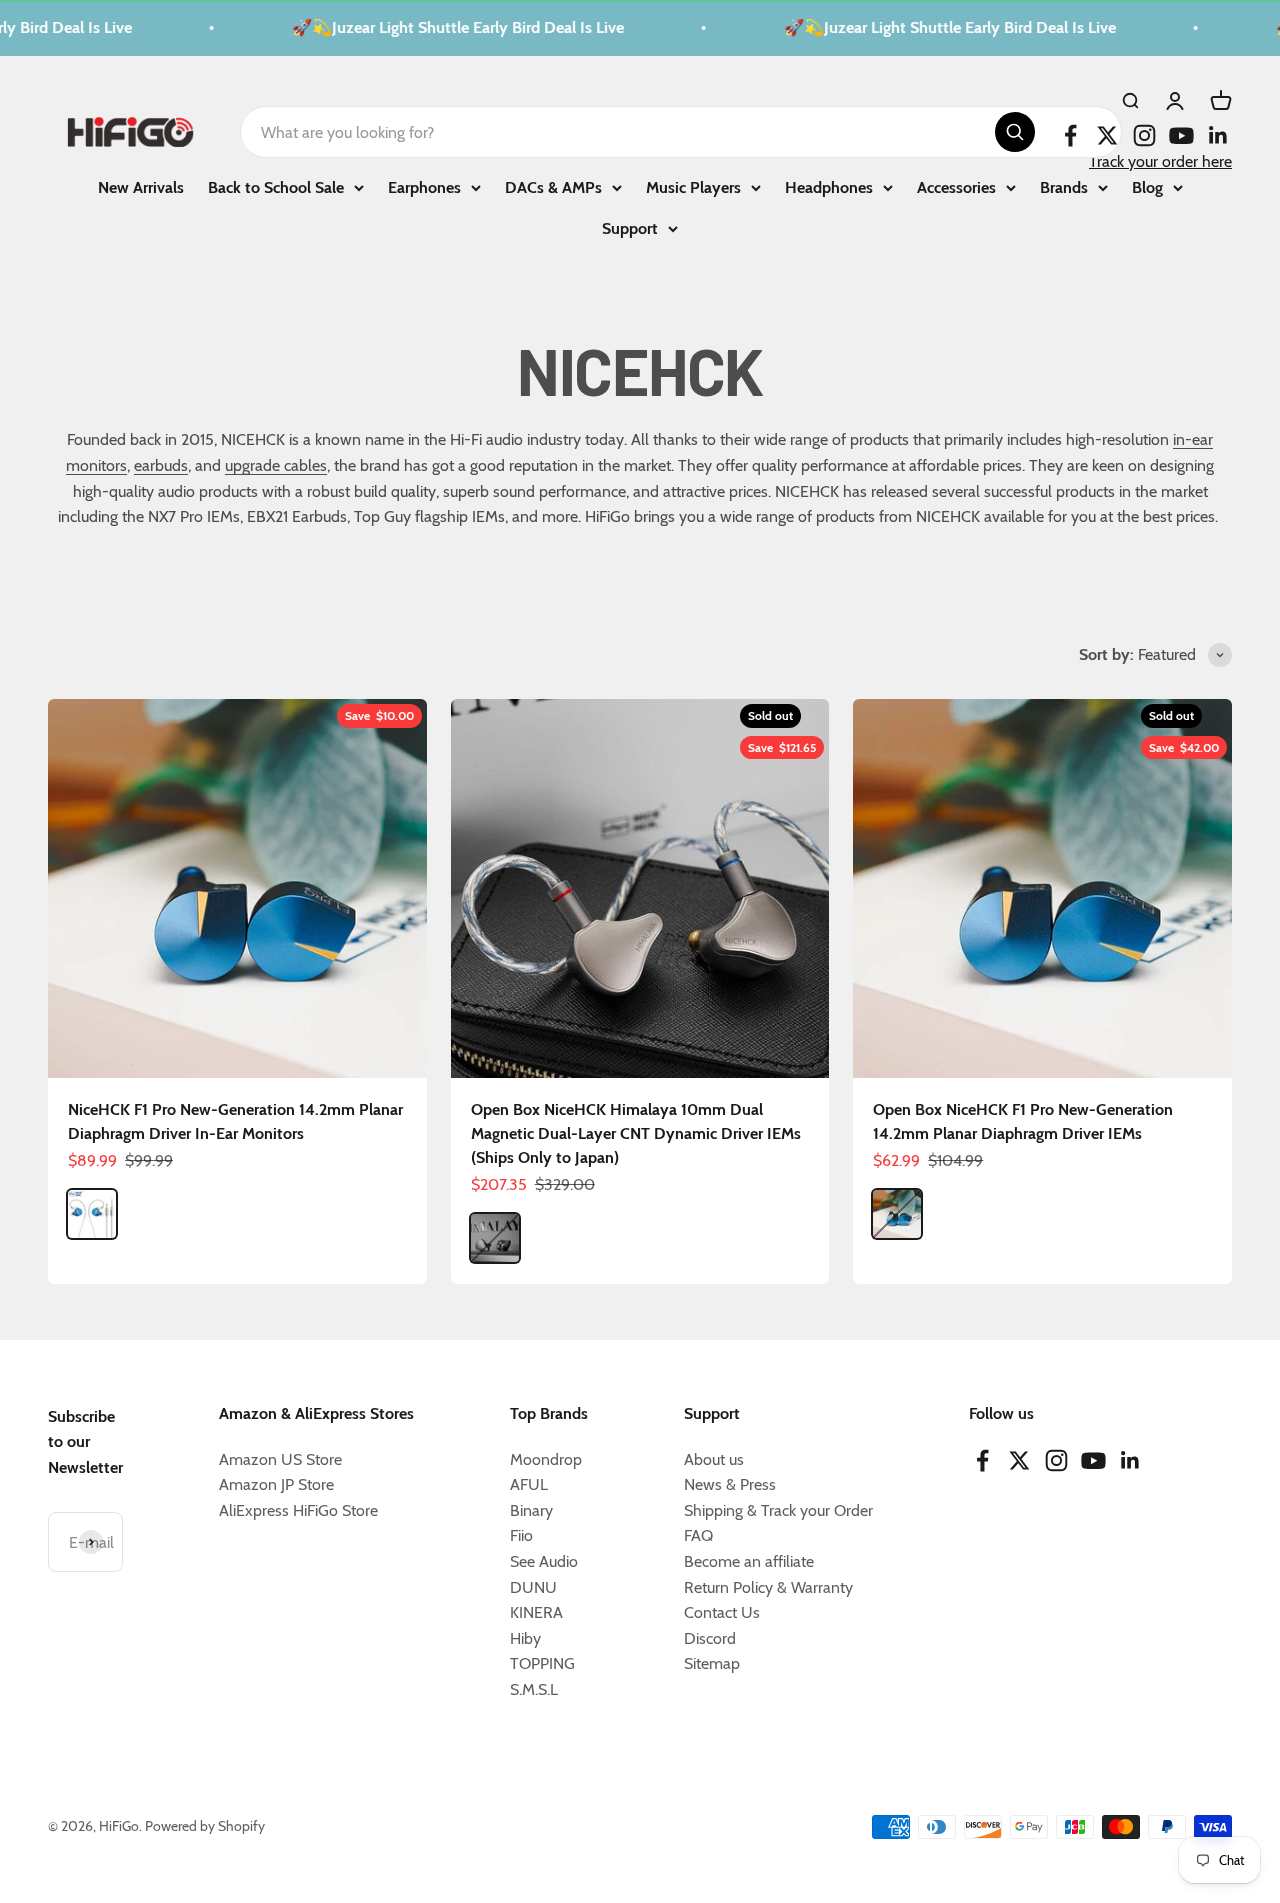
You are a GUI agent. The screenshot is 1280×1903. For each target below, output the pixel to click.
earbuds (161, 465)
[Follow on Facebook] (1070, 135)
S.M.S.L (534, 1689)
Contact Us (722, 1612)
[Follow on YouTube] (1181, 135)
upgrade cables (276, 465)
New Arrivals (141, 186)
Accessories (956, 186)
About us (714, 1459)
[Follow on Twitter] (1107, 135)
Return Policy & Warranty (768, 1587)
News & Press (730, 1484)
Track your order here (1160, 161)
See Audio (544, 1561)
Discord (710, 1638)
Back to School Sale (276, 186)
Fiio (521, 1535)
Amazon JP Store (276, 1484)
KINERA (536, 1612)
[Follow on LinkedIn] (1218, 135)
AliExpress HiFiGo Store (298, 1510)
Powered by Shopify (205, 1826)
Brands (1064, 186)
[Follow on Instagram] (1144, 135)
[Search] (1015, 132)
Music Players (693, 186)
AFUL (529, 1484)
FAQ (698, 1535)
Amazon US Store (280, 1459)
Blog (1147, 186)
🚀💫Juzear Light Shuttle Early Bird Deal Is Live (441, 27)
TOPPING (542, 1663)
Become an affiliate (749, 1561)
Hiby (525, 1638)
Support (630, 228)
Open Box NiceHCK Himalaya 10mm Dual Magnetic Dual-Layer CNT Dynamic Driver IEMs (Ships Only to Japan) (636, 1133)
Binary (531, 1510)
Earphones (424, 186)
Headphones (829, 186)
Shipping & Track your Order (778, 1510)
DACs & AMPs (553, 186)
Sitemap (712, 1663)
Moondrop (546, 1459)
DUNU (533, 1587)
